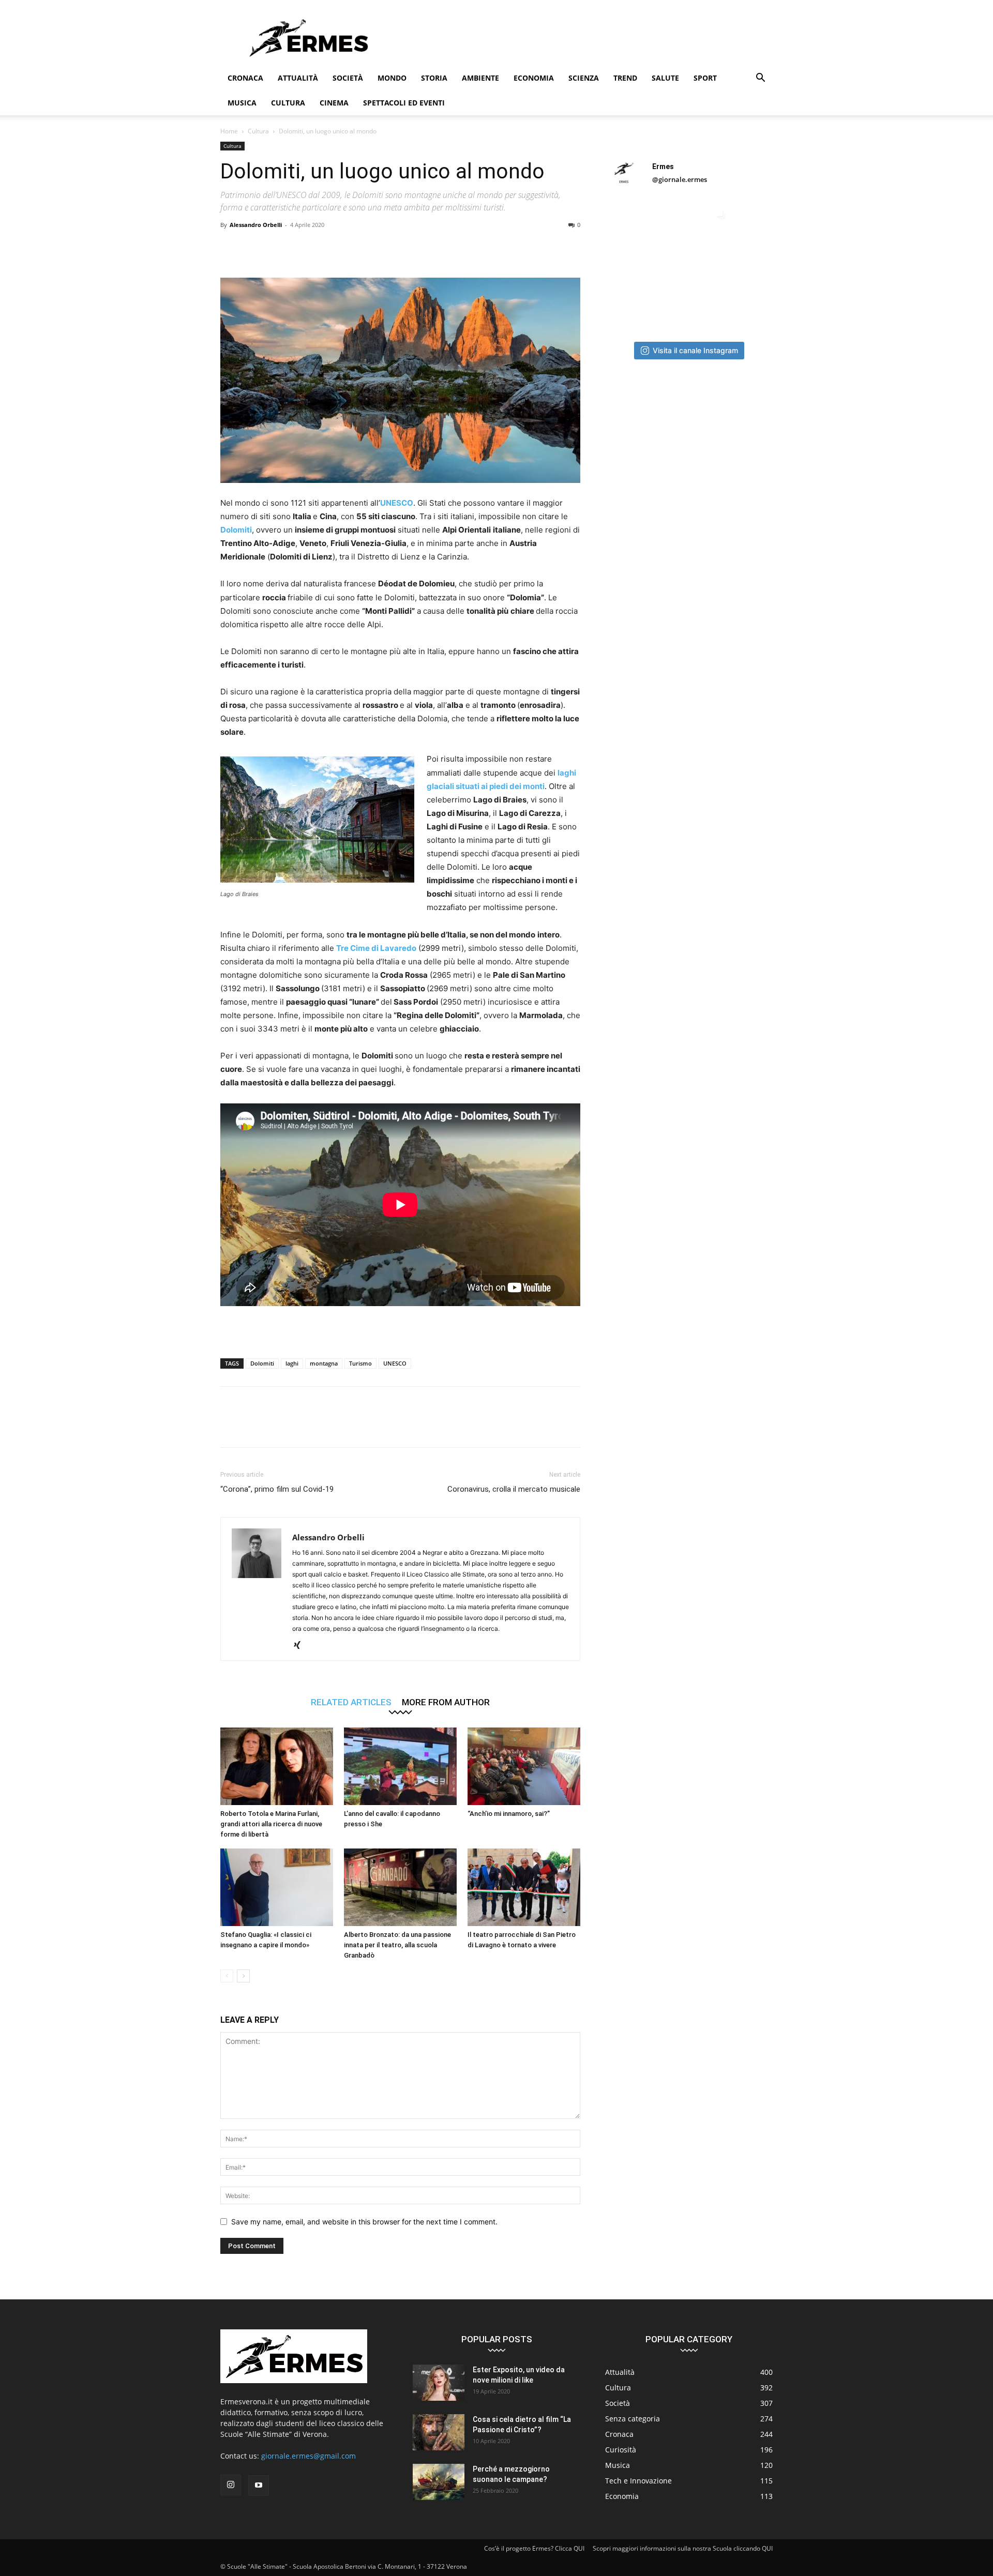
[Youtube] (259, 2486)
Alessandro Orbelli (256, 225)
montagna (324, 1363)
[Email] (350, 248)
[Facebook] (231, 248)
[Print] (373, 248)
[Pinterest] (278, 248)
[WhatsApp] (302, 248)
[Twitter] (254, 248)
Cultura (288, 103)
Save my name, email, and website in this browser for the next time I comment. (364, 2222)
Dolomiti (236, 530)
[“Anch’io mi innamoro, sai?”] (524, 1766)
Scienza (584, 78)
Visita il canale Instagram (695, 350)
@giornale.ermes (680, 179)
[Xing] (301, 1646)
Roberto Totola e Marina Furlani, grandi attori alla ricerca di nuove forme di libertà (271, 1824)
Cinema (334, 103)
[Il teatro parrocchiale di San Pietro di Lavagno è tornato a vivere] (524, 1887)
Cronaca (245, 78)
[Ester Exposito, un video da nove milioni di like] (439, 2383)
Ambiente (480, 78)
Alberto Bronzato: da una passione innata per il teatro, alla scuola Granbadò (397, 1945)
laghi (292, 1363)
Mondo (392, 78)
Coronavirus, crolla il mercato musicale (514, 1489)
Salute (665, 78)
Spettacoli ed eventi (404, 103)
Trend (625, 78)
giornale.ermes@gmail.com (309, 2456)
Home (229, 131)
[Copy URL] (421, 248)
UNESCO (397, 503)
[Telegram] (397, 248)
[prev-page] (227, 1976)
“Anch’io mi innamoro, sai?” (509, 1814)
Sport (705, 78)
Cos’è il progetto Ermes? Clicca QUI (534, 2548)
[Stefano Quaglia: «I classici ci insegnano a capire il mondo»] (277, 1887)
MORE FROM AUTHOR (446, 1702)
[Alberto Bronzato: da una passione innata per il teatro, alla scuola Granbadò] (400, 1887)
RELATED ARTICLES (351, 1702)
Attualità (298, 78)
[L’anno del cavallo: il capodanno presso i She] (400, 1766)
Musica (242, 103)
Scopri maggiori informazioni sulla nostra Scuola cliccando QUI (683, 2548)
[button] (760, 79)
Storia (434, 78)
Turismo (360, 1363)
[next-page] (243, 1976)
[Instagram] (231, 2485)
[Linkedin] (326, 248)
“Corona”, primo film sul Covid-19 (277, 1489)
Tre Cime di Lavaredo (376, 948)
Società (348, 78)
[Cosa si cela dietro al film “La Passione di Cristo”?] (439, 2432)
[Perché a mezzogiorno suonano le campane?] (439, 2482)
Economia (534, 78)
